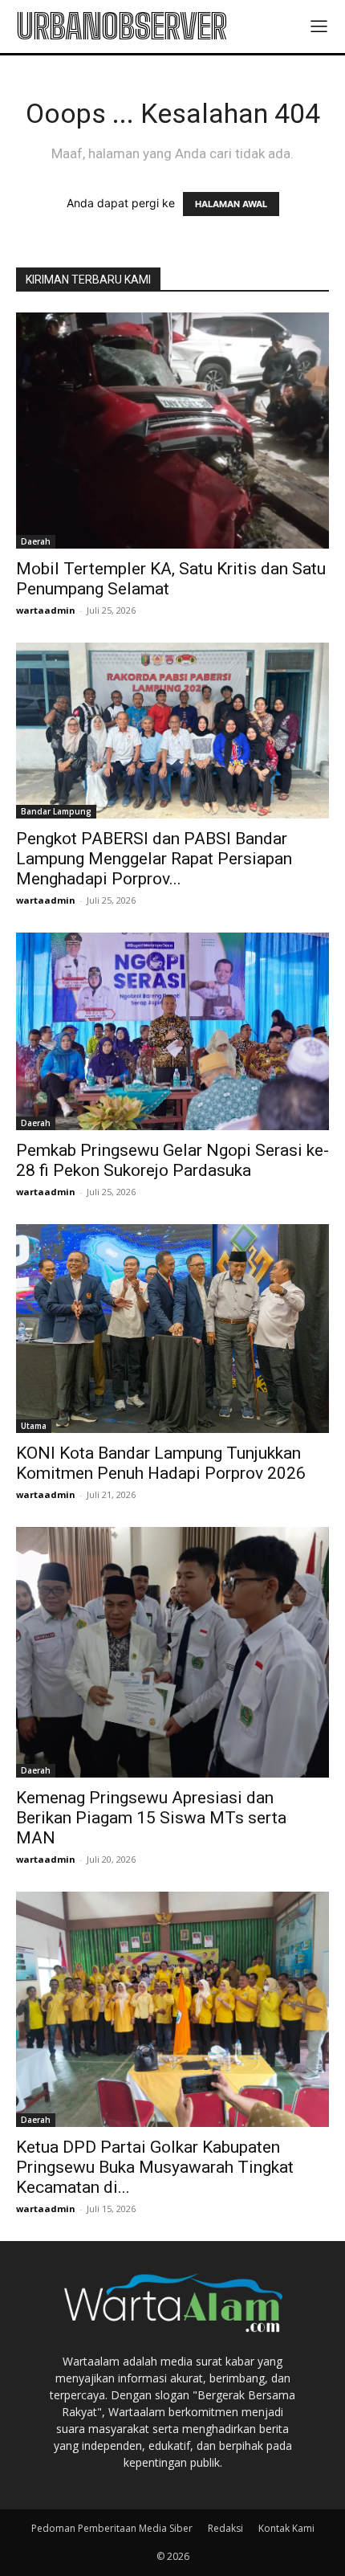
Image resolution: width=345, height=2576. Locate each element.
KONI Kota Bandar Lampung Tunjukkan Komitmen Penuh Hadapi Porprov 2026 (161, 1463)
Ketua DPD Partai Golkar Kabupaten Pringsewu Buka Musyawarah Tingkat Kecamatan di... (155, 2167)
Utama (34, 1426)
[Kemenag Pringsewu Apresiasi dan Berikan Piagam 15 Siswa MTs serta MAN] (172, 1652)
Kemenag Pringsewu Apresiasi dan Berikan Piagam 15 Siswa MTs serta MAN (151, 1818)
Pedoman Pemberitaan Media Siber (112, 2528)
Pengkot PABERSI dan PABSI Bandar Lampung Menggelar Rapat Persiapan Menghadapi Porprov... (154, 859)
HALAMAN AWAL (231, 204)
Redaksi (225, 2528)
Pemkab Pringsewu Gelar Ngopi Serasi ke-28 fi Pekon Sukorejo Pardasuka (172, 1160)
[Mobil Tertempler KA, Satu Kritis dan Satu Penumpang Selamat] (172, 430)
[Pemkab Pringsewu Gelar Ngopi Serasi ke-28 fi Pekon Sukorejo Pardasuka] (172, 1031)
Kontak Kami (286, 2528)
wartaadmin (46, 610)
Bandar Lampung (56, 811)
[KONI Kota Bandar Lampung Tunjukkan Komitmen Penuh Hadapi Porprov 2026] (172, 1329)
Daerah (36, 541)
